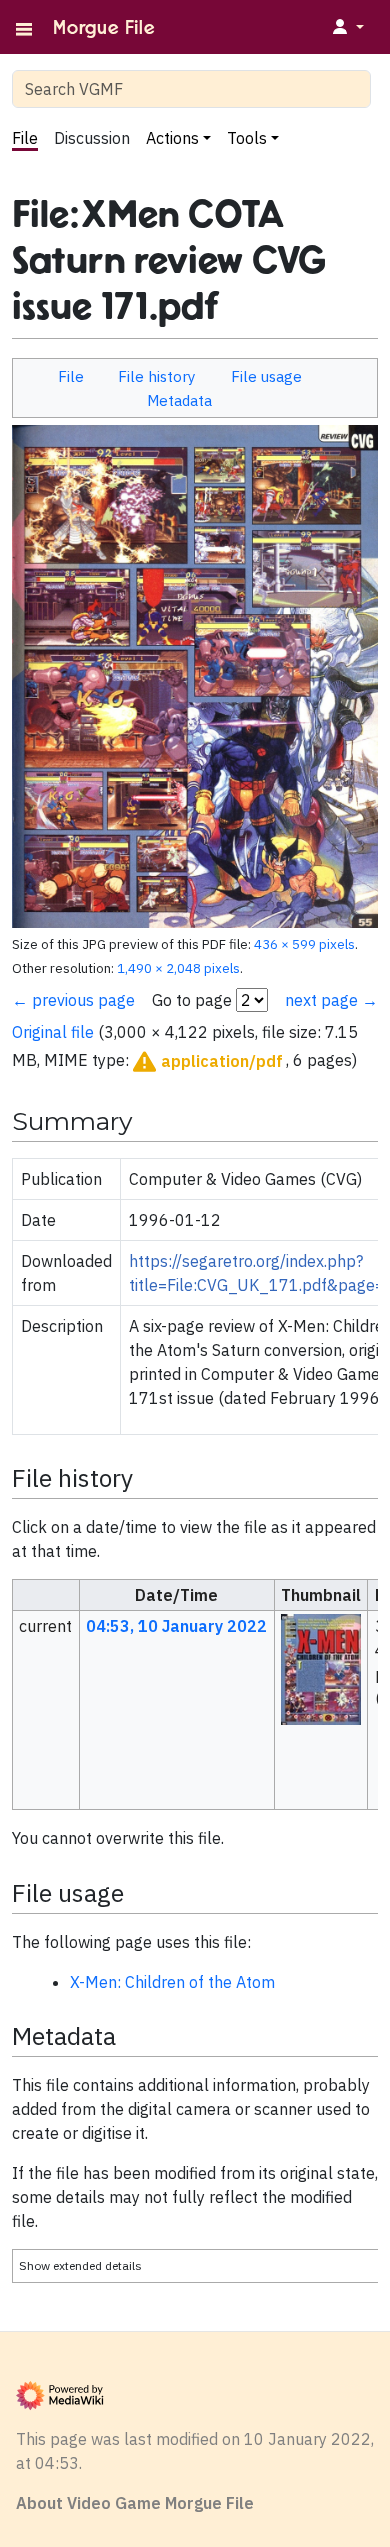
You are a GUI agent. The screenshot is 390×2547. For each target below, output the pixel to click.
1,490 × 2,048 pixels (178, 968)
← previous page (73, 1000)
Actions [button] (172, 138)
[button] (206, 1061)
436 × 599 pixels (304, 944)
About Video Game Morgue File (135, 2503)
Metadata (179, 400)
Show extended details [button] (80, 2265)
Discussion (92, 138)
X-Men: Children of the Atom (172, 1982)
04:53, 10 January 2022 (176, 1626)
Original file (53, 1032)
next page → (331, 1000)
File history (157, 376)
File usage (266, 376)
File (25, 138)
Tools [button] (247, 138)
